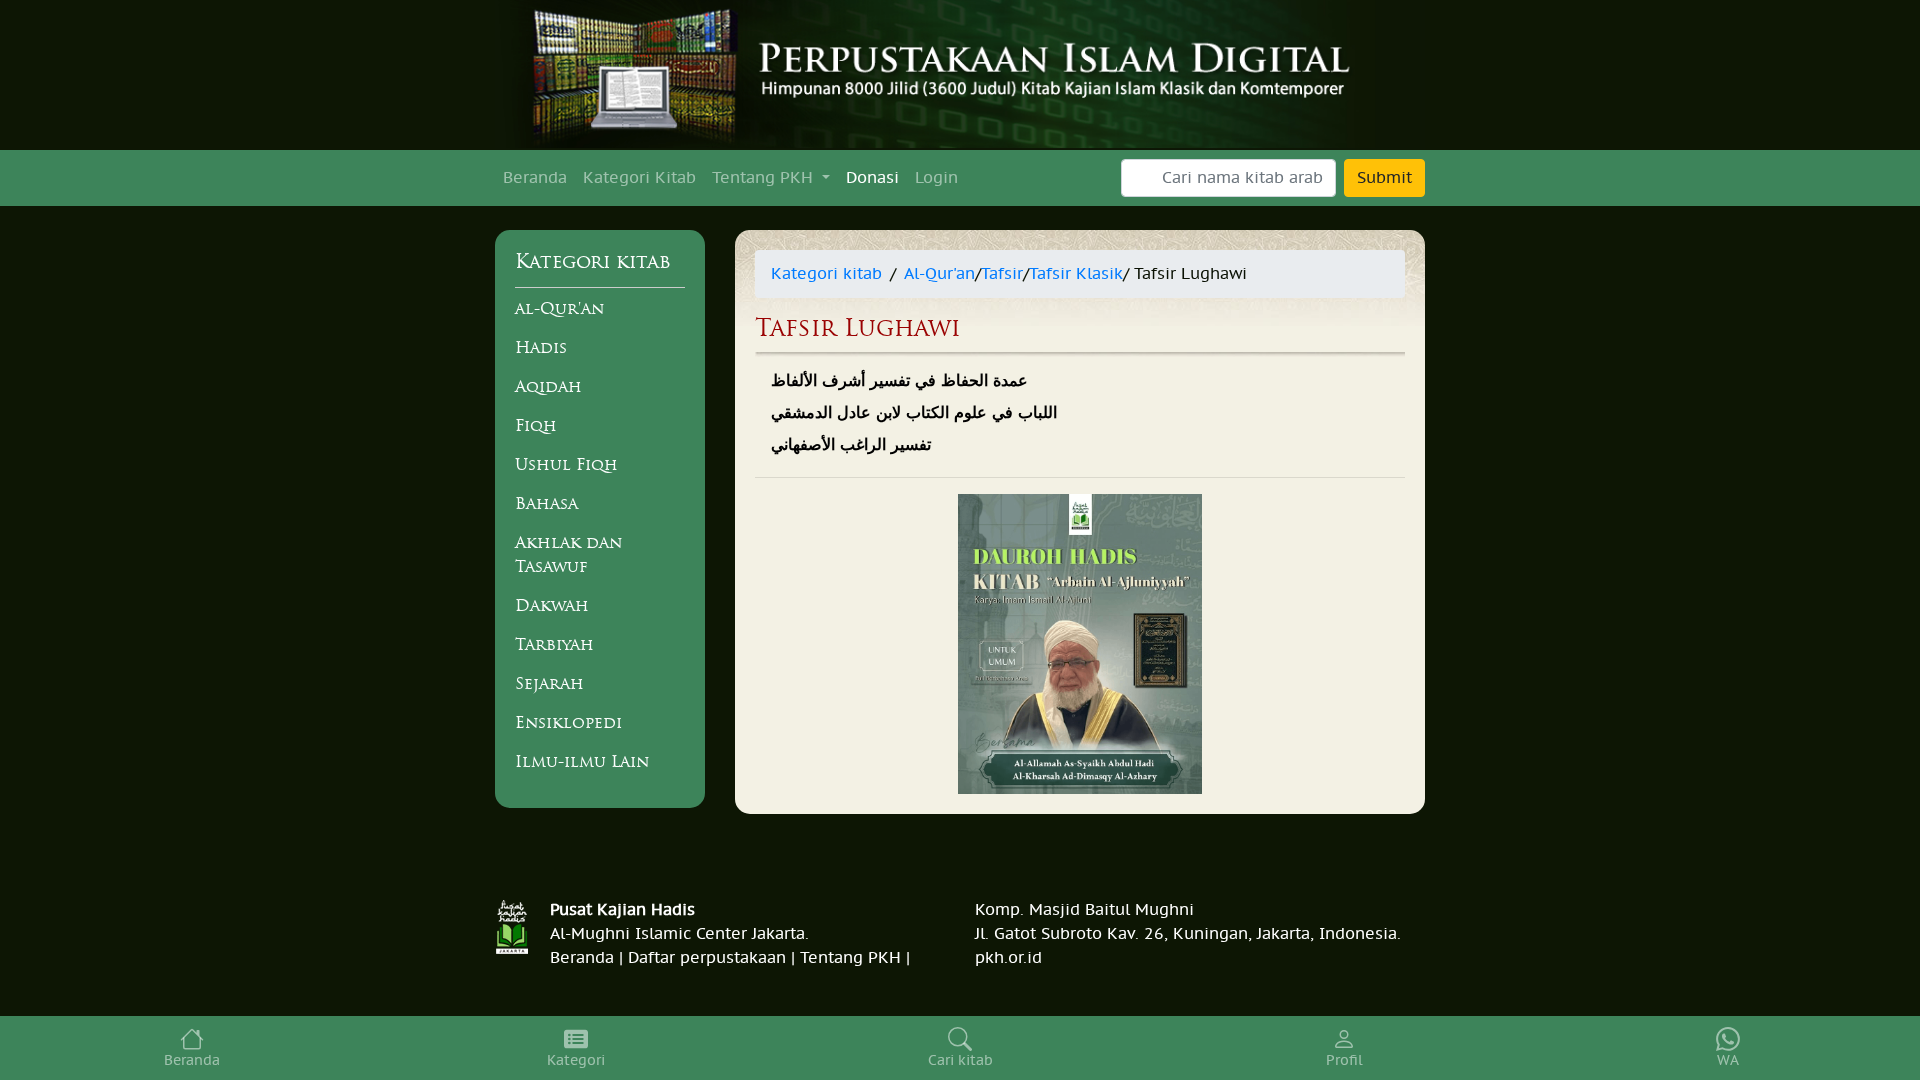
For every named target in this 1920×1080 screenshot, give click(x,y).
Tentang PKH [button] (765, 178)
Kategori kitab (826, 274)
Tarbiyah (554, 644)
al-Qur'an (559, 308)
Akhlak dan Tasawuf (568, 554)
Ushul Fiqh (566, 464)
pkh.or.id (1008, 958)
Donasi (872, 178)
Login (936, 178)
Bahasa (546, 503)
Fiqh (536, 425)
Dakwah (552, 605)
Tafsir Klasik (1076, 274)
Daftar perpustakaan (707, 958)
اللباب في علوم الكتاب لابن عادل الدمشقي (914, 413)
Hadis (541, 347)
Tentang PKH (850, 958)
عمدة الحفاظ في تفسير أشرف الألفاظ (899, 381)
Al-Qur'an (939, 274)
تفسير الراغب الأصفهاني (851, 445)
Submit (1384, 178)
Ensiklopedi (568, 722)
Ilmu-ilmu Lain (582, 761)
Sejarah (549, 683)
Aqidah (548, 386)
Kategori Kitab (639, 178)
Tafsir (1002, 274)
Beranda (535, 178)
